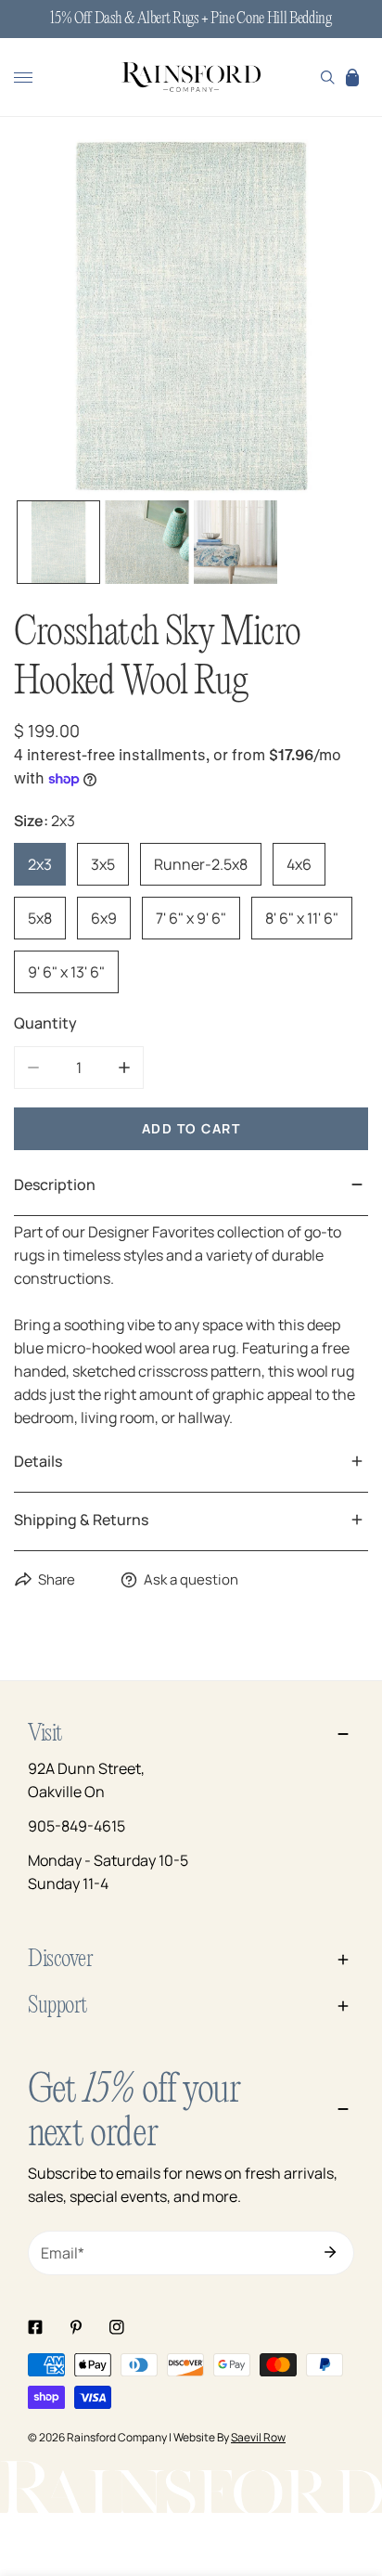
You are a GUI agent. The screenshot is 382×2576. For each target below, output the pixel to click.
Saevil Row (258, 2437)
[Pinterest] (76, 2327)
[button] (352, 77)
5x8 (40, 918)
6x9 (104, 918)
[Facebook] (35, 2327)
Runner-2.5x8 (201, 864)
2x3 (40, 864)
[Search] (328, 77)
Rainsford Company (117, 2437)
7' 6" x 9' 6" (191, 918)
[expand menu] (23, 77)
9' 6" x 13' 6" (66, 972)
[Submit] (330, 2252)
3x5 (103, 864)
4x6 (299, 864)
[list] (191, 317)
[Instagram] (117, 2327)
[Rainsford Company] (191, 78)
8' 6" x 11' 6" (302, 918)
